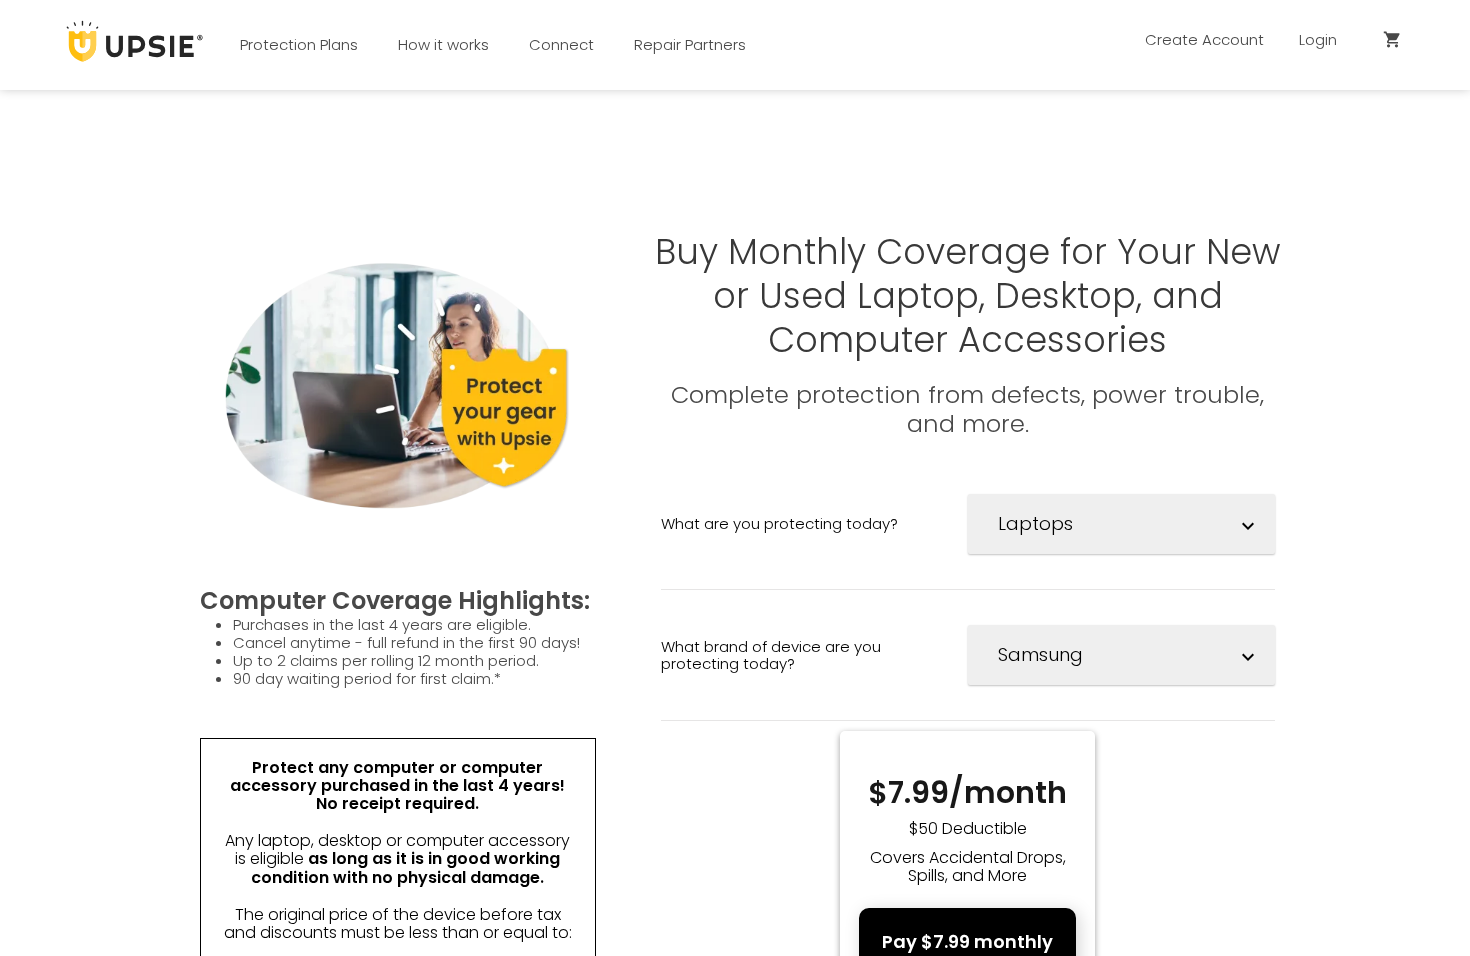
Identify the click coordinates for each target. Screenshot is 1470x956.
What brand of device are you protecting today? (771, 655)
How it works (443, 44)
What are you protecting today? (779, 523)
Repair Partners (690, 44)
